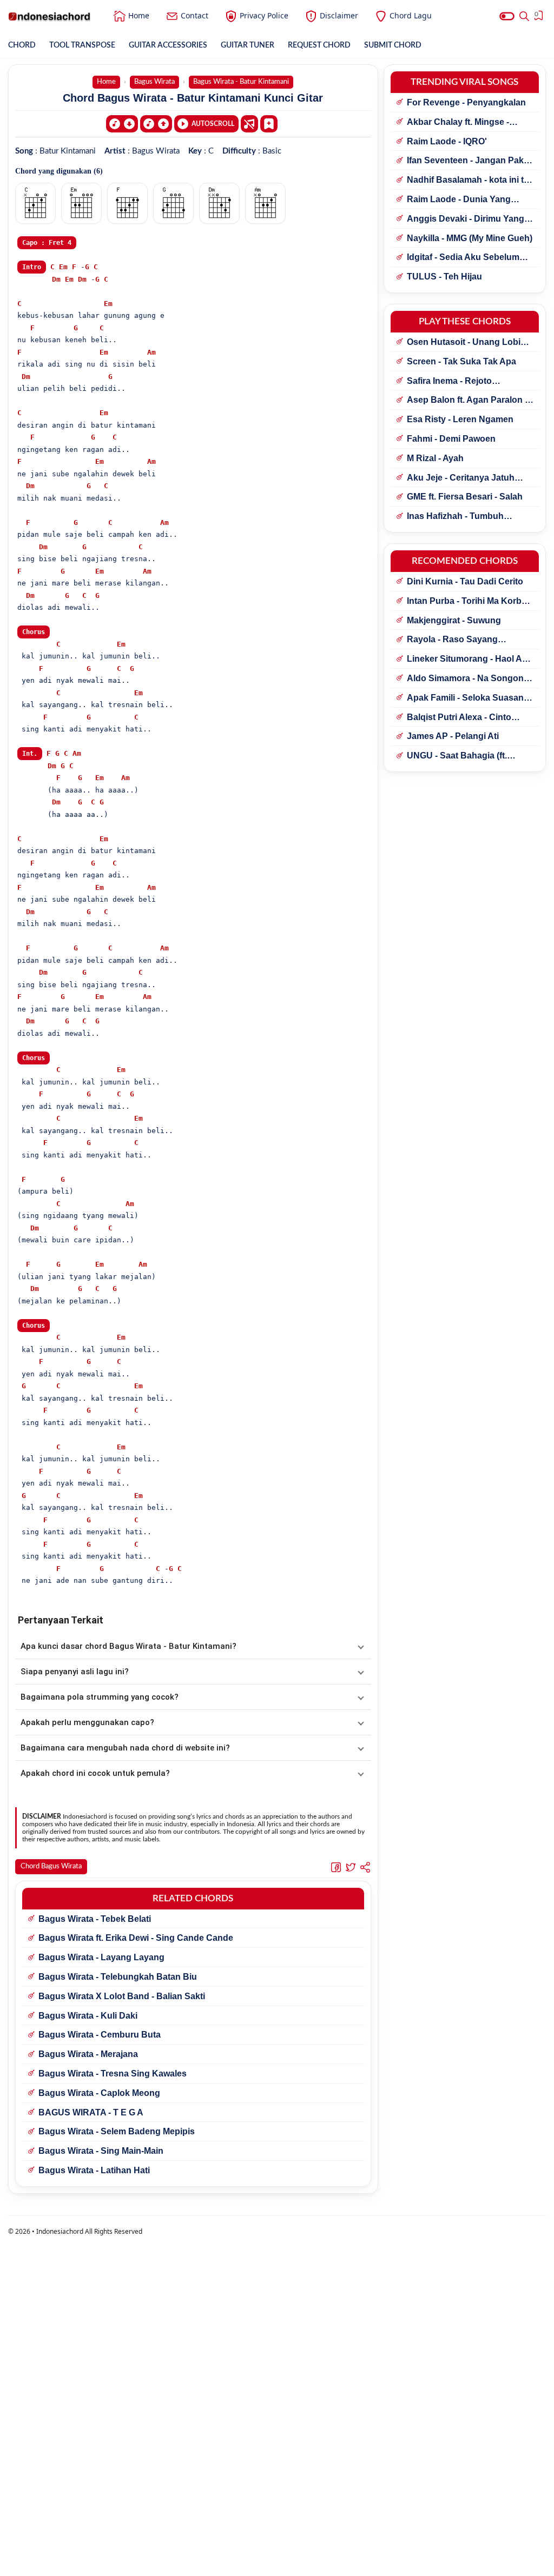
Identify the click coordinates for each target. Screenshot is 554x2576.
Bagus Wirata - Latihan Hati (94, 2170)
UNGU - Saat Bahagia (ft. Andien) (457, 756)
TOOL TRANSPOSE (82, 45)
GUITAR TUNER (248, 45)
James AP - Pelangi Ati (453, 736)
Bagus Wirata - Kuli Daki (88, 2016)
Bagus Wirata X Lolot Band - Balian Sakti (122, 1996)
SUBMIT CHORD (393, 45)
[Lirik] (249, 124)
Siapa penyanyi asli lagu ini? (75, 1672)
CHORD (22, 45)
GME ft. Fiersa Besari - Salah (465, 497)
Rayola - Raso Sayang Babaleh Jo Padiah (452, 640)
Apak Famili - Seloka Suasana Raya (468, 698)
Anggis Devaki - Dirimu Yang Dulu (466, 219)
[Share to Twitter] (351, 1867)
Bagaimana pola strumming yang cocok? (100, 1697)
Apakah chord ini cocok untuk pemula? (95, 1773)
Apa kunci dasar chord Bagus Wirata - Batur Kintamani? (128, 1646)
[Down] (122, 124)
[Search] (524, 16)
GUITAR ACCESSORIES (168, 45)
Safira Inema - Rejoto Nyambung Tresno (449, 382)
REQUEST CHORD (319, 45)
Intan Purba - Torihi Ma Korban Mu (469, 602)
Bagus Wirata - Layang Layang (101, 1957)
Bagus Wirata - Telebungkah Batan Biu (118, 1977)
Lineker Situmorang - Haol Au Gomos (467, 660)
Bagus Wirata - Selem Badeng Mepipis (117, 2131)
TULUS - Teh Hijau (444, 277)
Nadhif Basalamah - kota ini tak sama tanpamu (470, 181)
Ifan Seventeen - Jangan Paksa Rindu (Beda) (470, 161)
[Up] (156, 124)
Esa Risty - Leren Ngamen (460, 419)
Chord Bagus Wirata (51, 1866)
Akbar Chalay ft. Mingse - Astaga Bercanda (458, 123)
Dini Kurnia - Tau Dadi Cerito (465, 581)
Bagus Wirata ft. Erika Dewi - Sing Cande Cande (136, 1938)
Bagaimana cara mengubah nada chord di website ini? (125, 1748)
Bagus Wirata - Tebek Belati (95, 1919)
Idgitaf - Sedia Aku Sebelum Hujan (463, 258)
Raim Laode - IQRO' (447, 141)
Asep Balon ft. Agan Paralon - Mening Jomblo (467, 401)
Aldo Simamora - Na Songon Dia (465, 679)
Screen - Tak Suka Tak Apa (461, 361)
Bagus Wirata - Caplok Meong (99, 2093)
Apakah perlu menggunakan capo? (87, 1722)
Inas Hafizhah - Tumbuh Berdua (455, 517)
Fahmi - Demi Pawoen (451, 439)
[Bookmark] (269, 123)
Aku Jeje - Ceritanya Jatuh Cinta (461, 478)
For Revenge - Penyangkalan (466, 102)
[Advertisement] (277, 2562)
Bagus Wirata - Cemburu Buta (100, 2035)
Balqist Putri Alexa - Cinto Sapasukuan (459, 718)
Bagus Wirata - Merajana (88, 2054)
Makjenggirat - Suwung (454, 620)
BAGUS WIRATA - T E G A (91, 2112)
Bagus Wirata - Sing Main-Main (101, 2151)
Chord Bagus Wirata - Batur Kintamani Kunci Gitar (193, 98)
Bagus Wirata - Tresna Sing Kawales (113, 2074)
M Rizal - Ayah (435, 458)
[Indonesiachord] (50, 16)
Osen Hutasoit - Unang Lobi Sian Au (464, 343)
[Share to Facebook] (336, 1867)
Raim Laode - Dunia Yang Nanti (459, 200)
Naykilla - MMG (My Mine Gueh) (470, 238)
